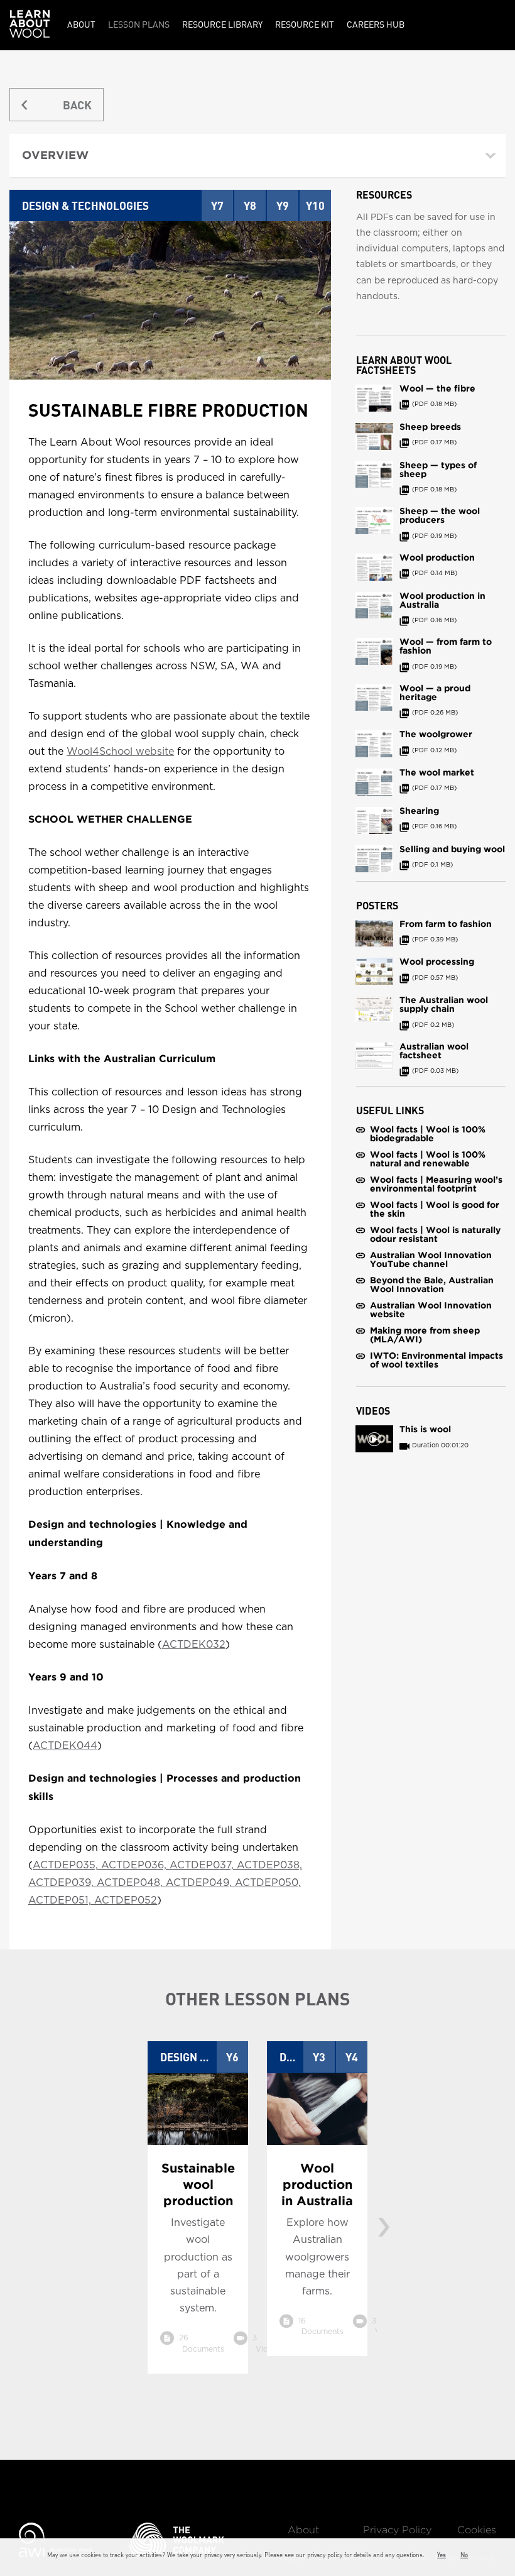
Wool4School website (120, 752)
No (464, 2555)
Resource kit (305, 24)
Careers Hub (376, 24)
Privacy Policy (397, 2530)
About (81, 24)
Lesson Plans (139, 24)
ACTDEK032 (194, 1645)
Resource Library (222, 24)
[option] (198, 2217)
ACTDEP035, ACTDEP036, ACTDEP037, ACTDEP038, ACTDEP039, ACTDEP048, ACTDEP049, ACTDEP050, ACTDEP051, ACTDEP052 (165, 1883)
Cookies (477, 2530)
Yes (442, 2555)
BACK (77, 105)
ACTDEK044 (65, 1746)
